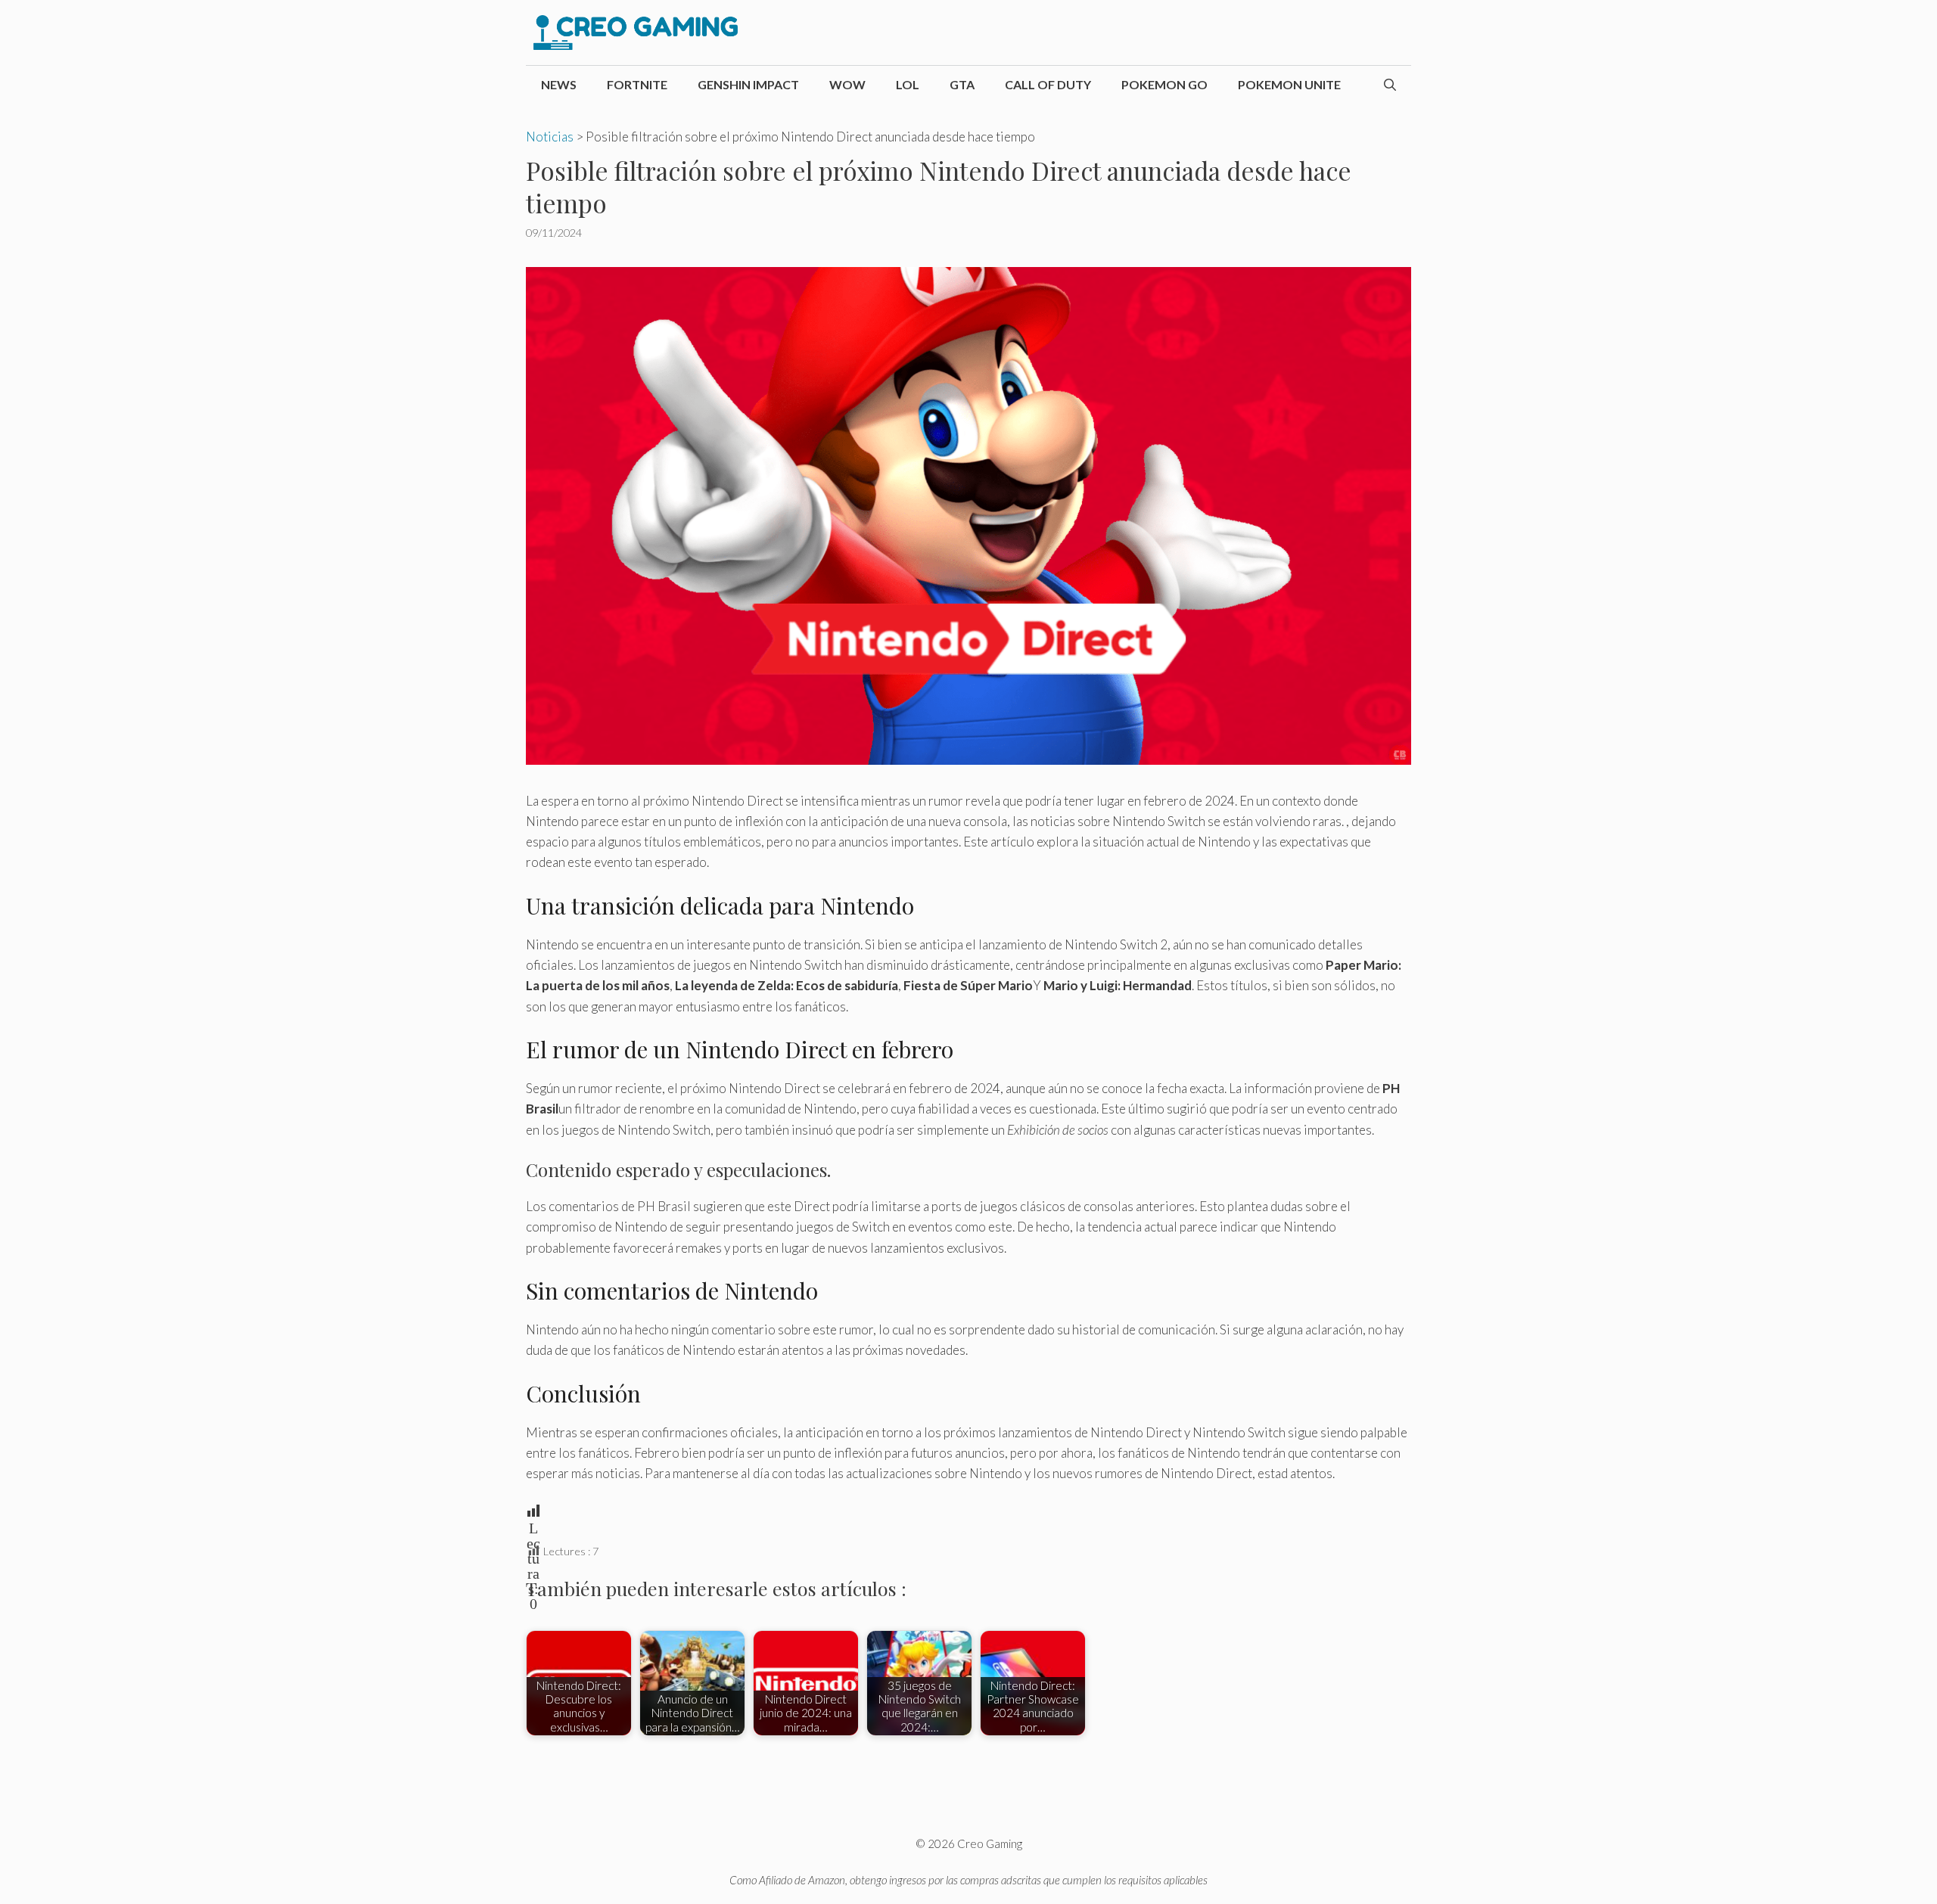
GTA (962, 84)
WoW (847, 84)
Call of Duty (1048, 84)
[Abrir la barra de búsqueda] (1390, 85)
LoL (908, 84)
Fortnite (637, 84)
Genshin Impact (748, 84)
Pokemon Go (1164, 84)
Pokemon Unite (1289, 84)
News (559, 84)
